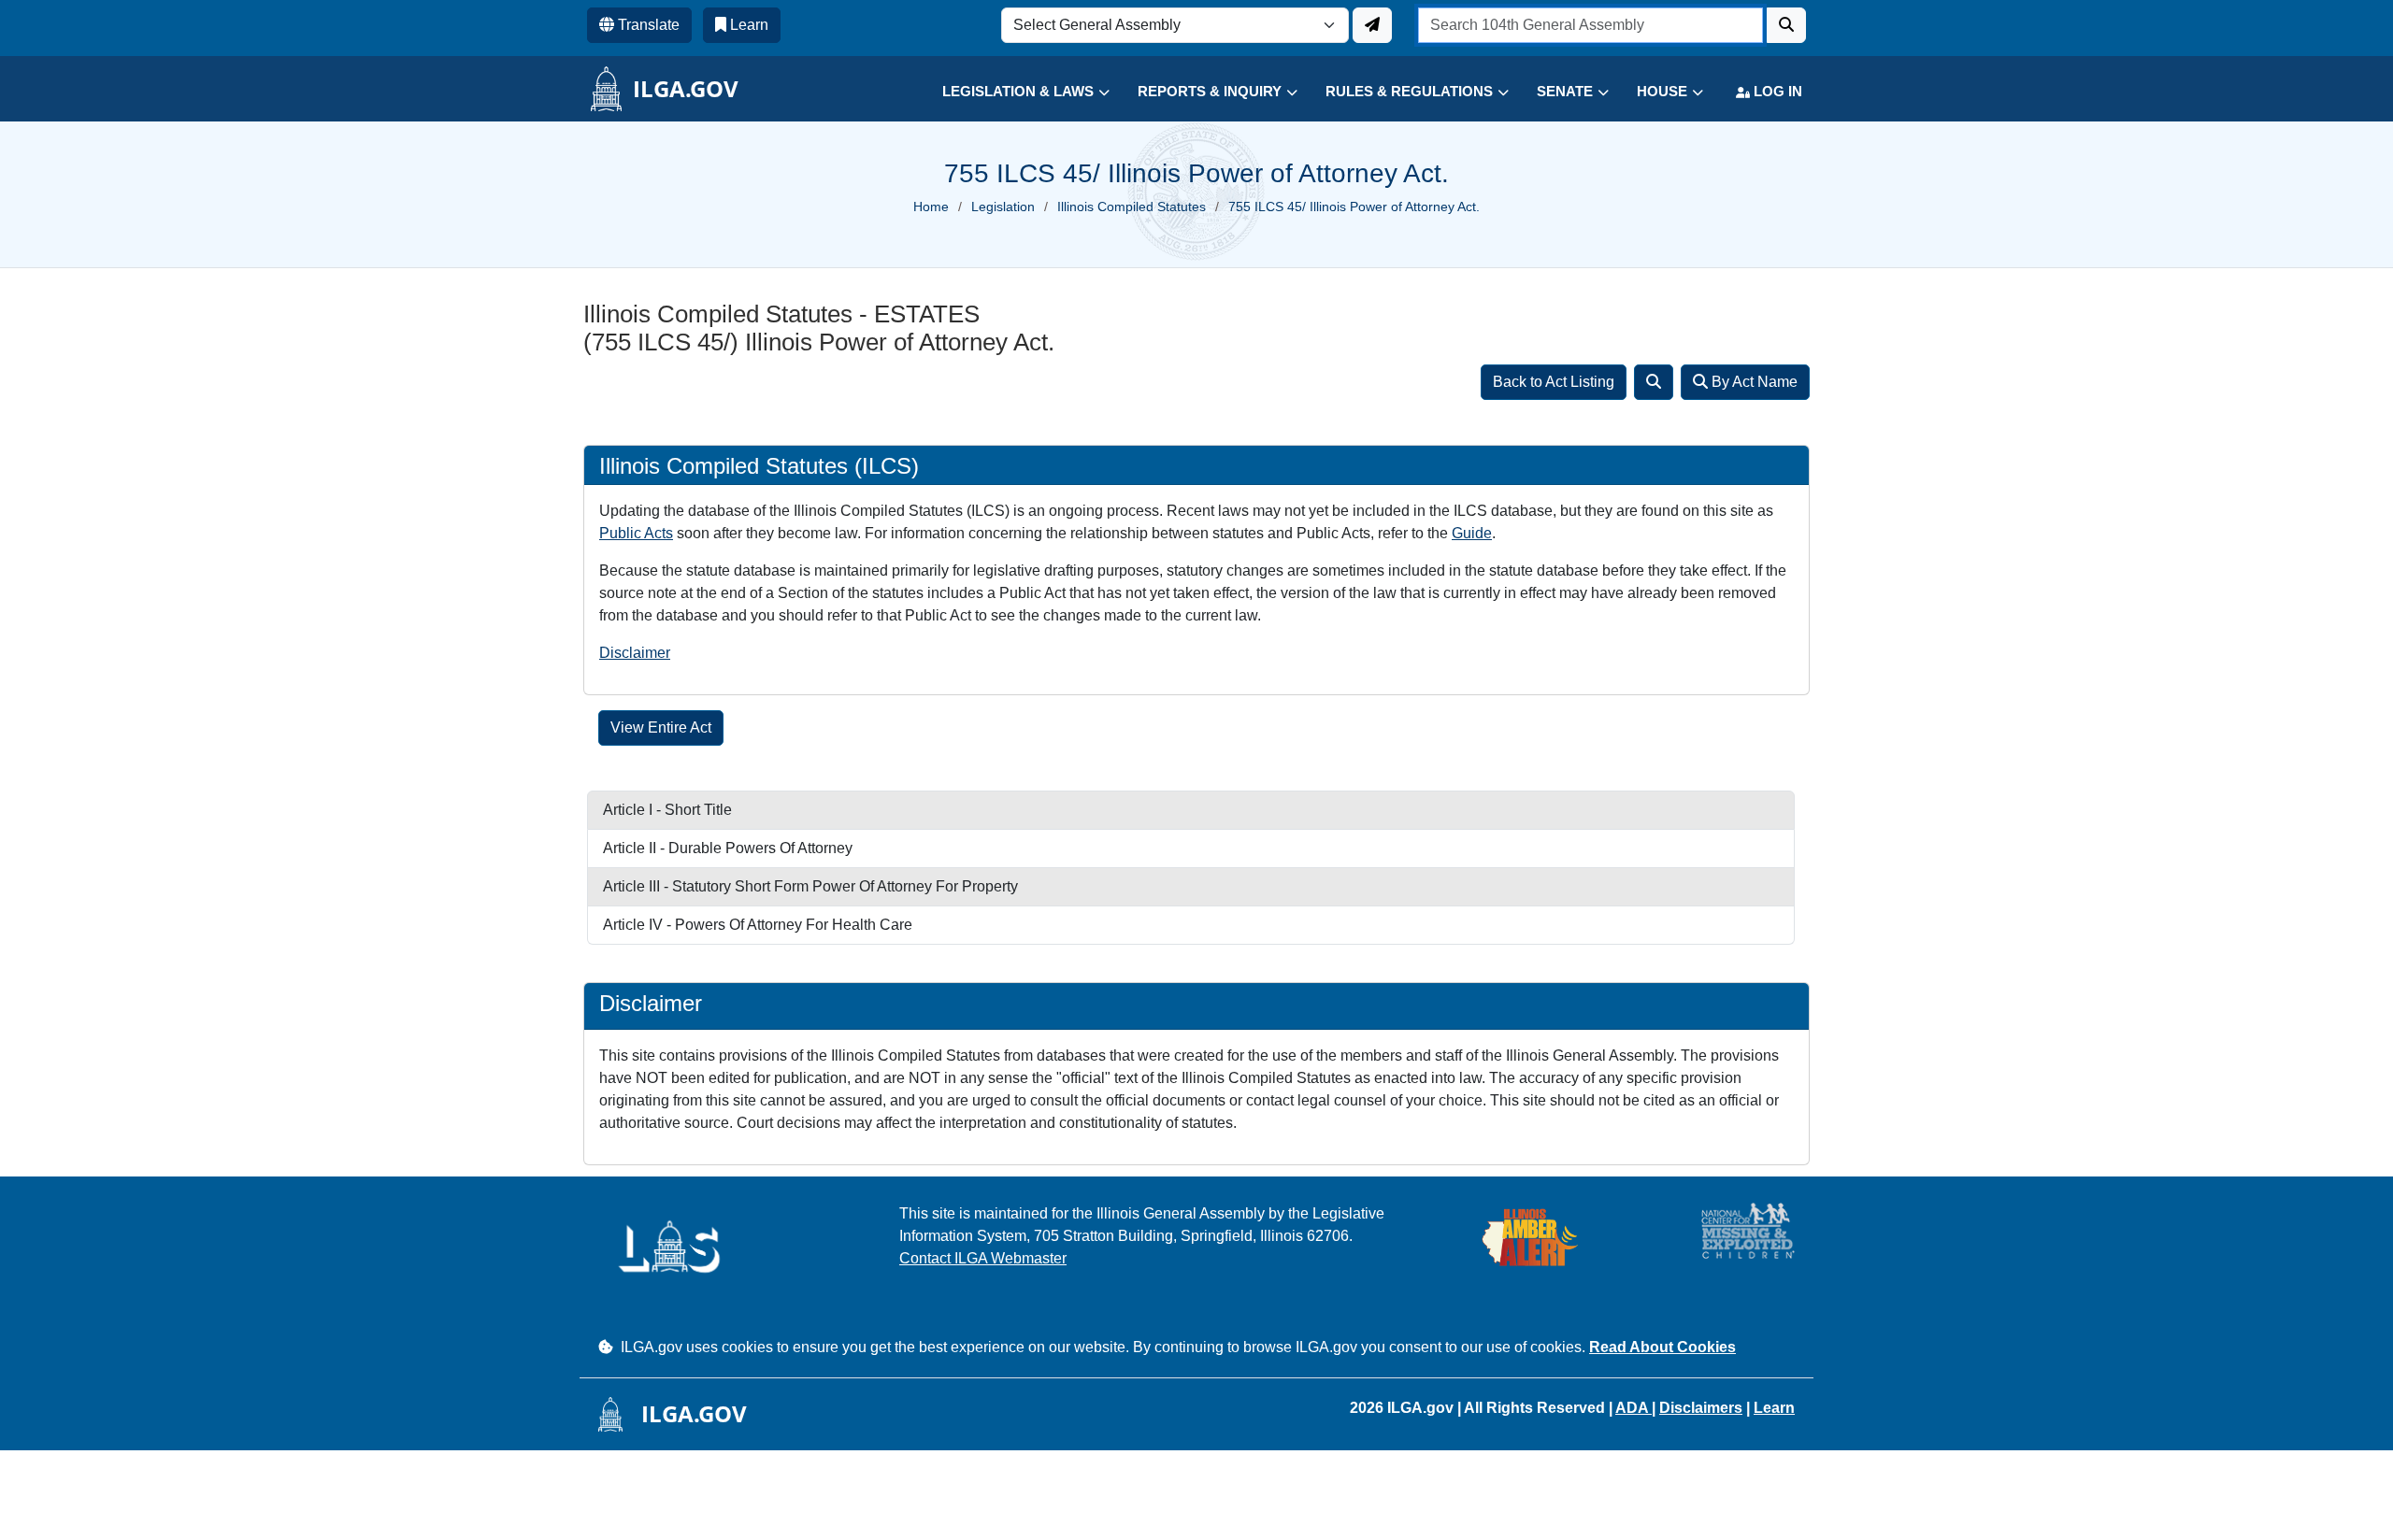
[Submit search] (1786, 25)
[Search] (1654, 382)
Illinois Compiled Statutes (1132, 207)
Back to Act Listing (1554, 382)
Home (931, 207)
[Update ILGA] (1372, 25)
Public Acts (636, 533)
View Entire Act (661, 727)
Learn (1774, 1408)
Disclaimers (1701, 1408)
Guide (1472, 533)
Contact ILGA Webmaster (983, 1258)
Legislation (1003, 207)
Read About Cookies (1662, 1347)
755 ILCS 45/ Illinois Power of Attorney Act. (1354, 207)
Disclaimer (635, 653)
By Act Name (1753, 382)
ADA (1634, 1408)
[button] (1012, 92)
